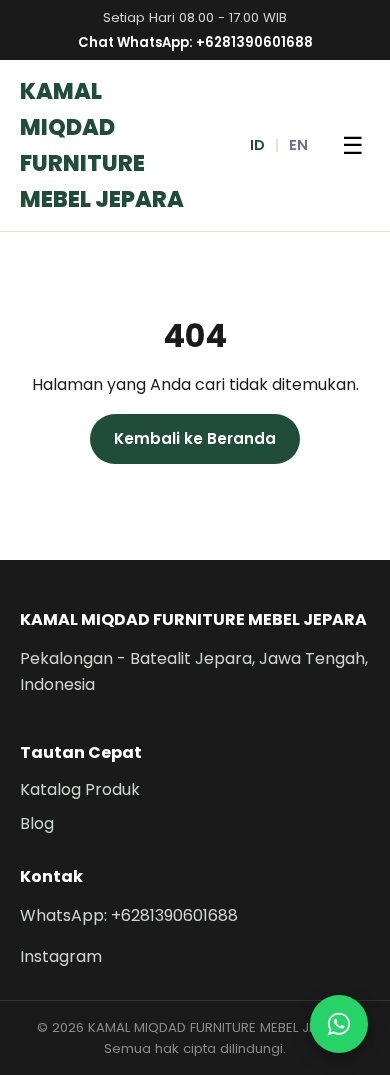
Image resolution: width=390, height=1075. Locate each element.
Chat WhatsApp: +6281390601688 (195, 42)
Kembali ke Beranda (195, 438)
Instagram (61, 956)
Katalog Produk (80, 789)
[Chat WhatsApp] (339, 1024)
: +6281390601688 (129, 915)
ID (257, 145)
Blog (37, 823)
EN (298, 145)
